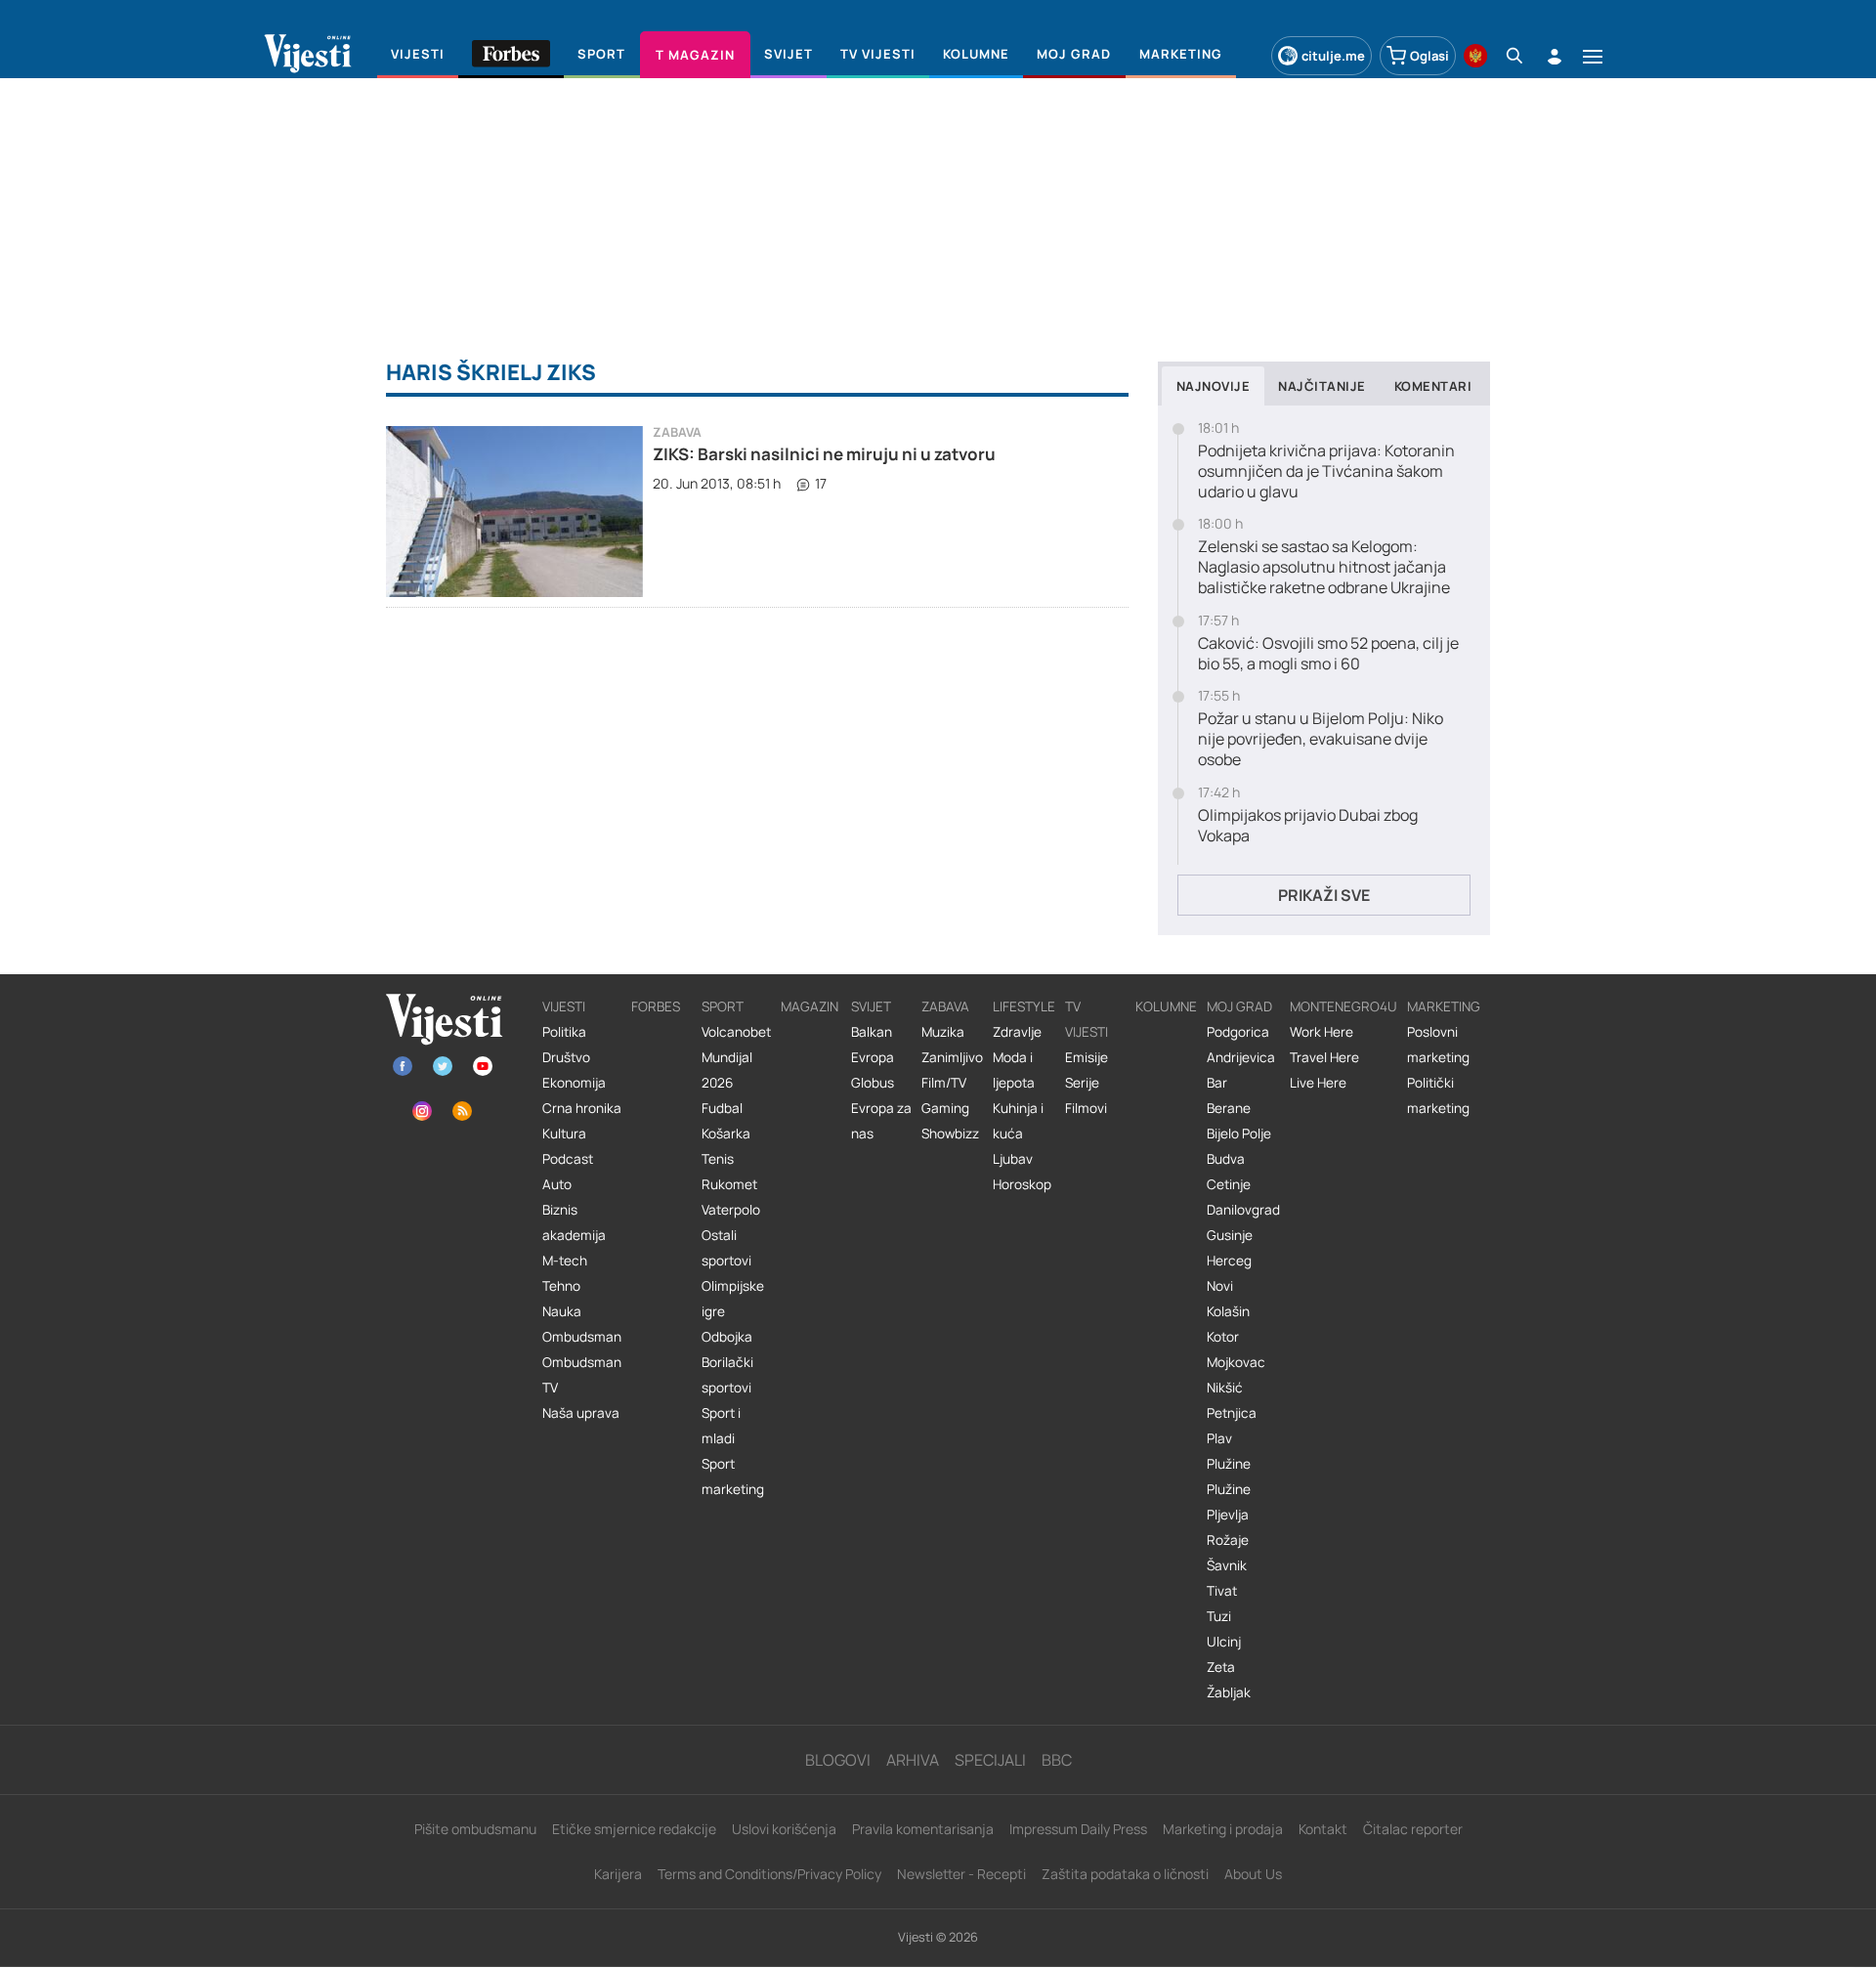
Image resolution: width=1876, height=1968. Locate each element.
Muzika (943, 1032)
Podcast (568, 1159)
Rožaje (1228, 1540)
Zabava (677, 432)
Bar (1217, 1083)
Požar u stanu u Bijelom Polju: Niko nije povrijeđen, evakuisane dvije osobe (1321, 739)
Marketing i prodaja (1223, 1829)
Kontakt (1323, 1829)
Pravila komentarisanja (923, 1829)
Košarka (726, 1134)
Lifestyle (1024, 1006)
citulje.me (1333, 56)
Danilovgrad (1243, 1210)
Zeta (1221, 1667)
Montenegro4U (1343, 1006)
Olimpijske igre (733, 1299)
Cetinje (1229, 1184)
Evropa (873, 1057)
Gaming (945, 1108)
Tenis (718, 1159)
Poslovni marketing (1438, 1045)
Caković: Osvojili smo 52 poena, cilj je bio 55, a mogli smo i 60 (1328, 654)
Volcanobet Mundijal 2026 (736, 1057)
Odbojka (727, 1337)
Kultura (564, 1134)
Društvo (566, 1057)
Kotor (1223, 1337)
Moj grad (1239, 1006)
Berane (1229, 1108)
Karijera (618, 1874)
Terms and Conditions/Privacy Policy (769, 1874)
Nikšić (1225, 1388)
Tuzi (1219, 1616)
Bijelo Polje (1239, 1134)
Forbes (656, 1006)
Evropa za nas (881, 1121)
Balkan (872, 1032)
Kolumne (1166, 1006)
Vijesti (564, 1006)
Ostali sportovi (726, 1248)
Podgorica (1238, 1032)
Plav (1219, 1438)
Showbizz (950, 1134)
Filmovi (1086, 1108)
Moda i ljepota (1014, 1070)
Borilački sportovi (727, 1375)
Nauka (562, 1311)
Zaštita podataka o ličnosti (1125, 1874)
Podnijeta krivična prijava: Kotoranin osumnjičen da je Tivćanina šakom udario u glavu (1326, 471)
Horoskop (1022, 1184)
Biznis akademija (574, 1222)
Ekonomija (574, 1083)
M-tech (565, 1261)
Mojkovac (1236, 1362)
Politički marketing (1438, 1095)
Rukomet (729, 1184)
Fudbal (722, 1108)
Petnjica (1232, 1413)
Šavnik (1227, 1565)
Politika (564, 1032)
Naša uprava (581, 1413)
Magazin (810, 1006)
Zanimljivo (952, 1057)
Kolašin (1228, 1311)
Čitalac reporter (1413, 1829)
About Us (1253, 1874)
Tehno (561, 1286)
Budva (1226, 1159)
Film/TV (944, 1083)
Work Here (1322, 1032)
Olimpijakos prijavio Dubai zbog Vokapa (1308, 826)
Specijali (990, 1760)
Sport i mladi (721, 1426)
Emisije (1087, 1057)
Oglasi (1429, 56)
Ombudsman (582, 1337)
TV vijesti (1087, 1019)
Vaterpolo (731, 1210)
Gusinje (1230, 1235)
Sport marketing (733, 1476)
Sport (723, 1006)
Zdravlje (1017, 1032)
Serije (1082, 1083)
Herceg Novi (1229, 1273)
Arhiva (913, 1760)
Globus (873, 1083)
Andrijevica (1241, 1057)
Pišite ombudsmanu (475, 1829)
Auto (557, 1184)
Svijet (871, 1006)
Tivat (1222, 1591)
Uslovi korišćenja (784, 1829)
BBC (1057, 1760)
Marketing (1444, 1006)
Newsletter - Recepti (961, 1874)
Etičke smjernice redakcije (634, 1829)
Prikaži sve (1324, 895)
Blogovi (838, 1760)
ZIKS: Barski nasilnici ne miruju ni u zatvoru (824, 454)
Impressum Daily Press (1078, 1829)
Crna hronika (582, 1108)
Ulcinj (1224, 1642)
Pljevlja (1228, 1515)
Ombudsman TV (582, 1375)
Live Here (1318, 1083)
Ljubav (1013, 1159)
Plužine (1229, 1464)
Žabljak (1229, 1692)
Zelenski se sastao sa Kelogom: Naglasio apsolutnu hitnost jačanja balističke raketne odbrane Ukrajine (1324, 567)
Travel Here (1324, 1057)
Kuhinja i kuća (1018, 1121)
